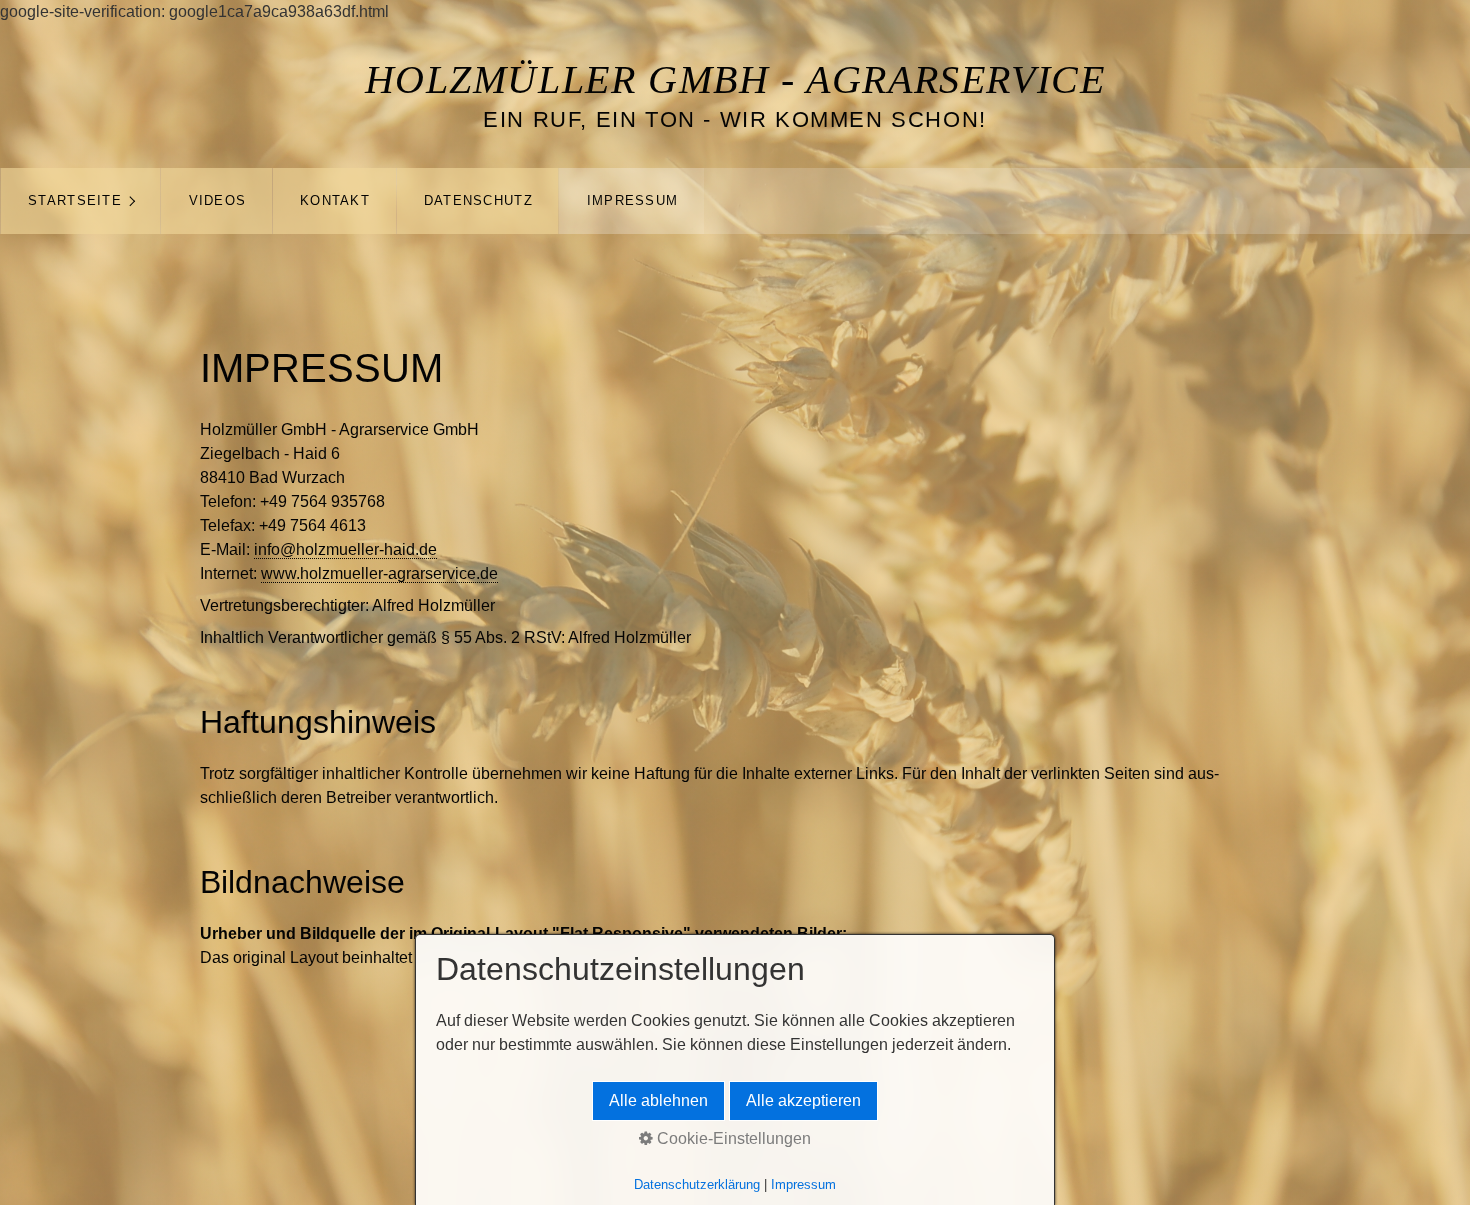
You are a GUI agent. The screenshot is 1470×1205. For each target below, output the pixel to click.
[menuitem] (80, 201)
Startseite (75, 200)
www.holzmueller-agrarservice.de (379, 573)
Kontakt (335, 200)
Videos (218, 200)
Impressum (633, 200)
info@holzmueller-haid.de (345, 549)
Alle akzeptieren (803, 1100)
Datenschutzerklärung (697, 1184)
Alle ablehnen (658, 1100)
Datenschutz (478, 200)
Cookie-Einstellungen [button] (732, 1138)
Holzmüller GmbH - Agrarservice (735, 79)
